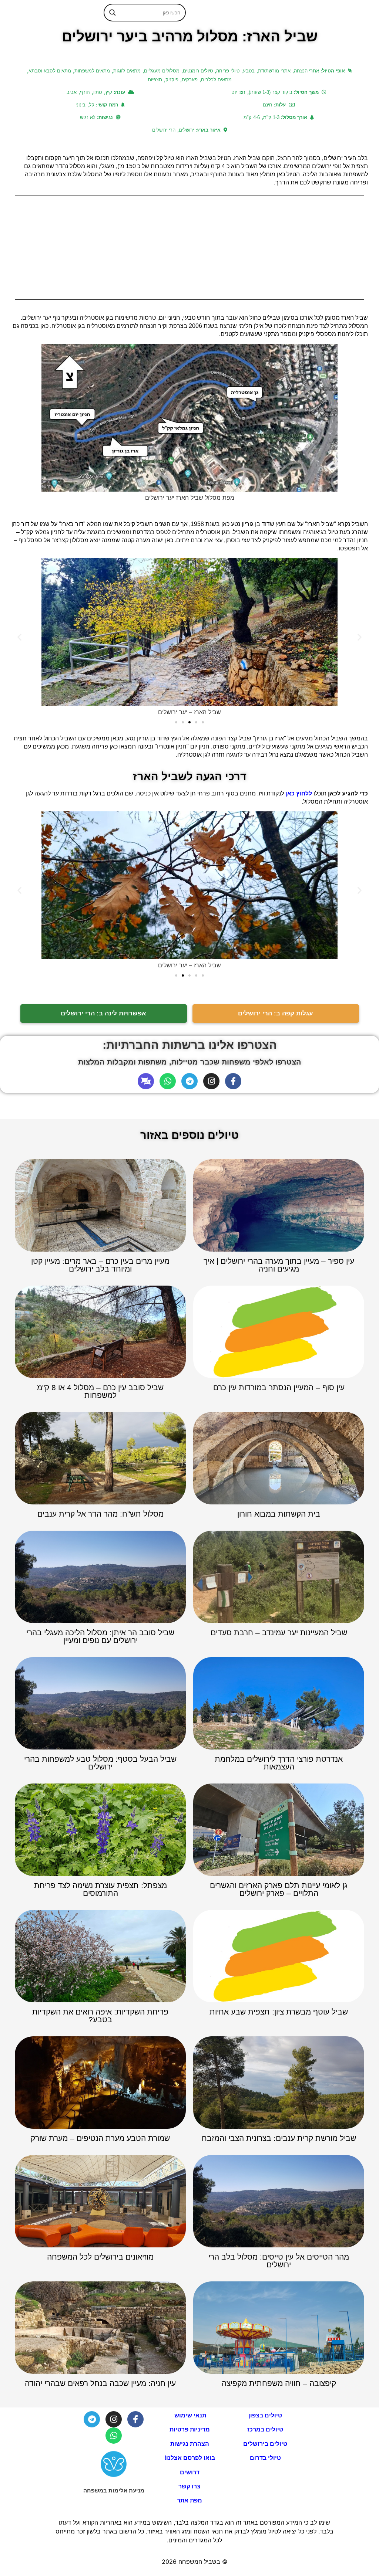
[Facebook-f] (233, 1081)
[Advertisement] (189, 248)
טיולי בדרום (265, 2458)
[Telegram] (189, 1081)
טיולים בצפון (265, 2415)
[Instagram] (211, 1081)
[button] (19, 637)
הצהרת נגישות (190, 2444)
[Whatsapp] (168, 1081)
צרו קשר (189, 2486)
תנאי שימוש (189, 2415)
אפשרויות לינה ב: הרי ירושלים (103, 1013)
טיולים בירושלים (265, 2444)
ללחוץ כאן (299, 793)
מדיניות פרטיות (190, 2429)
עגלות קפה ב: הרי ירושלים (276, 1013)
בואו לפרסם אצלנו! (190, 2458)
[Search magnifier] (113, 13)
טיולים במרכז (265, 2429)
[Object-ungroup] (146, 1081)
